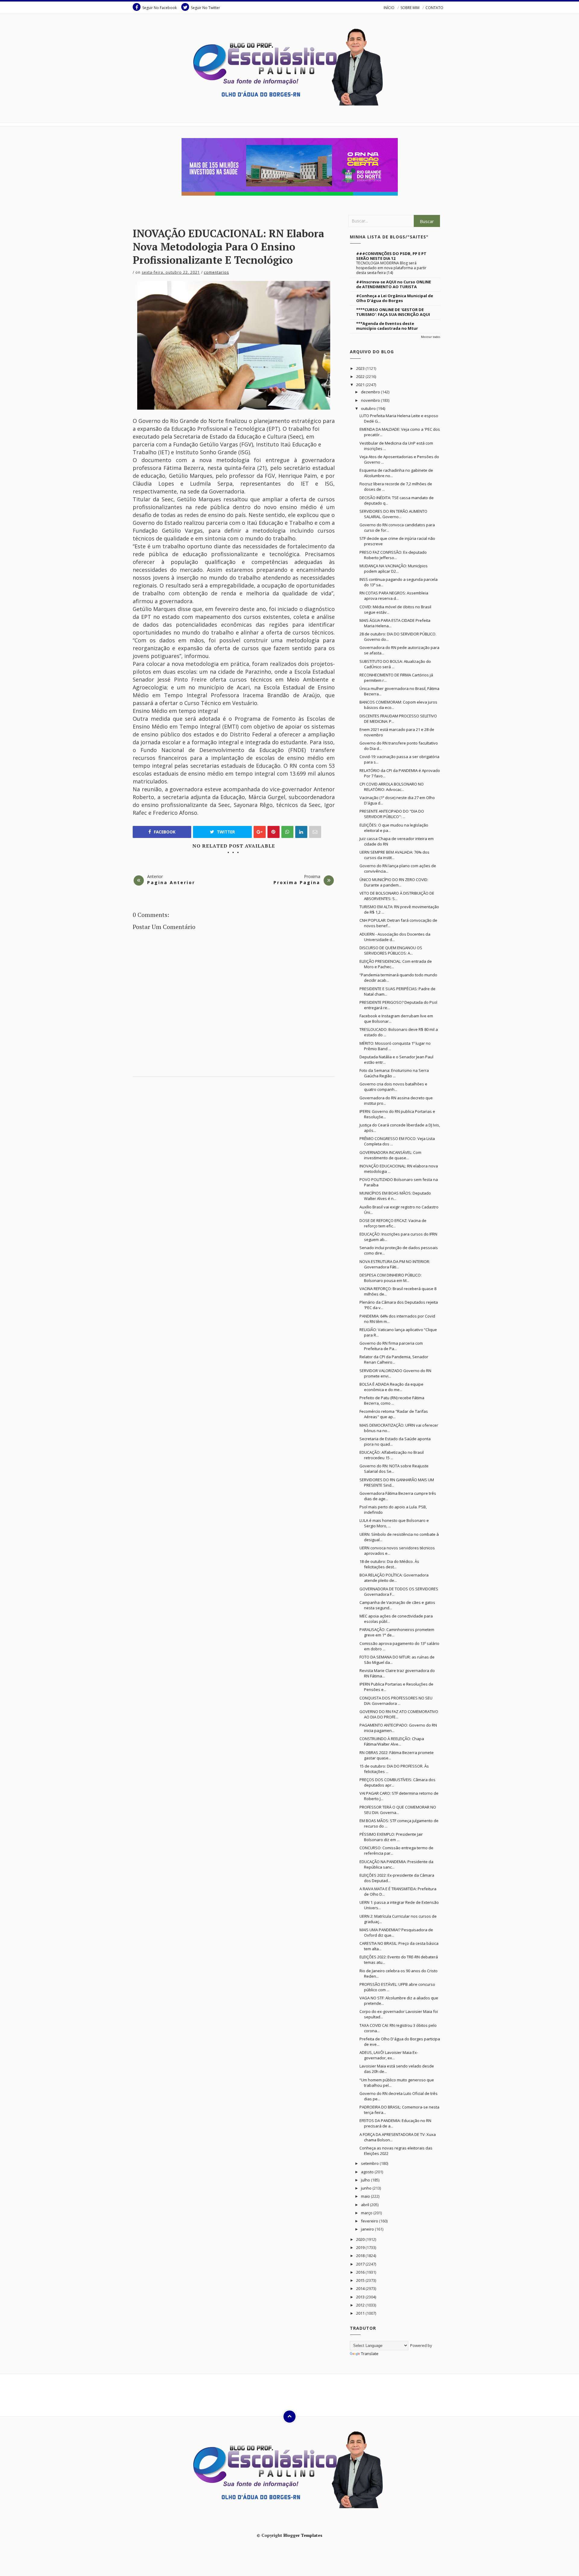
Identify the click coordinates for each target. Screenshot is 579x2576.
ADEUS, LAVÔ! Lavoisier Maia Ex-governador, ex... (389, 2055)
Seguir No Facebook (160, 8)
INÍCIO (389, 8)
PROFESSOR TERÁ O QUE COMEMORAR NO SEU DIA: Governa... (398, 1810)
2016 (361, 2272)
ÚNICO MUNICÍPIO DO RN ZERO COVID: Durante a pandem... (394, 882)
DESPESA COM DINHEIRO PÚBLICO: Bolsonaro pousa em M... (391, 1278)
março (367, 2213)
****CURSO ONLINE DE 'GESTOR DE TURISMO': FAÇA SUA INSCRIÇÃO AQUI (393, 312)
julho (366, 2180)
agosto (368, 2172)
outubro (369, 408)
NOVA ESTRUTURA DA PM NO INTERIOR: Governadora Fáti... (395, 1264)
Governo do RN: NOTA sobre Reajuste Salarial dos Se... (394, 1469)
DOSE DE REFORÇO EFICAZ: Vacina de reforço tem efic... (393, 1223)
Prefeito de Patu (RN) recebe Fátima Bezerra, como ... (392, 1400)
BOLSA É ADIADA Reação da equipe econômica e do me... (391, 1387)
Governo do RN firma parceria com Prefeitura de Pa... (391, 1346)
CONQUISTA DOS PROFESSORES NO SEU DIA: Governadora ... (396, 1701)
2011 (361, 2313)
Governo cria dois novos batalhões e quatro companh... (393, 1087)
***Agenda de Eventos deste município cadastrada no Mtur (387, 326)
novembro (371, 400)
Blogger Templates (303, 2535)
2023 (361, 368)
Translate (370, 2354)
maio (366, 2196)
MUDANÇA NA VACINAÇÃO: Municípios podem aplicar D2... (394, 568)
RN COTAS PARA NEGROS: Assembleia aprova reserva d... (394, 596)
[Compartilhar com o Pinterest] (315, 832)
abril (365, 2205)
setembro (370, 2163)
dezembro (371, 392)
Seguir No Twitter (206, 8)
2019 (361, 2247)
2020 (361, 2239)
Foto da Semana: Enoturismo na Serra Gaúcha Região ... (394, 1073)
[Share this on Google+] (260, 832)
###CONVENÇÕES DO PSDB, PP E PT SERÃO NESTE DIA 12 (391, 256)
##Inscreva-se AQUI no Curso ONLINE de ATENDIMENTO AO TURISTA (394, 284)
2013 (361, 2297)
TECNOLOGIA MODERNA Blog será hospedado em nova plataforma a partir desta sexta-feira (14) (391, 268)
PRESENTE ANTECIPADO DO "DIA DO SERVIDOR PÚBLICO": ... (392, 814)
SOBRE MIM (410, 8)
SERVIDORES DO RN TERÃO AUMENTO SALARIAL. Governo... (393, 514)
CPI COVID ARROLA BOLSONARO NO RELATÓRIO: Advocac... (392, 787)
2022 (361, 376)
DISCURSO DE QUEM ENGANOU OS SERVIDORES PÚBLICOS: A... (391, 950)
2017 (361, 2264)
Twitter (225, 832)
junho (367, 2188)
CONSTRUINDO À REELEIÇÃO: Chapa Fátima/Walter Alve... (392, 1741)
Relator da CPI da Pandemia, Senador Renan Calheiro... (394, 1359)
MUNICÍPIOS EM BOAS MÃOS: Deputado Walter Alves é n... (395, 1196)
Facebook (164, 832)
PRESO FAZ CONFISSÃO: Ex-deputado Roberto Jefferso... (393, 555)
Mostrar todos (431, 337)
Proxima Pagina (297, 882)
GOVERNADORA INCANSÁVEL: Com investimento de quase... (390, 1155)
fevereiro (370, 2221)
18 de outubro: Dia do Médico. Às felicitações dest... (389, 1564)
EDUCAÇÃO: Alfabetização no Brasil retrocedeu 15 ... (392, 1455)
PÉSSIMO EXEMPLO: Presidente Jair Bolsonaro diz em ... (391, 1837)
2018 (361, 2256)
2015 (361, 2280)
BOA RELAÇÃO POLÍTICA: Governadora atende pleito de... (394, 1578)
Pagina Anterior (171, 882)
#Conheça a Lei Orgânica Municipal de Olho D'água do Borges (395, 298)
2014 (361, 2288)
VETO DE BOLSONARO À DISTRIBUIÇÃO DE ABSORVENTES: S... (397, 896)
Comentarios (216, 272)
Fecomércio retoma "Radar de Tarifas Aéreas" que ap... (394, 1414)
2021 (361, 385)
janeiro (368, 2229)
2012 (361, 2305)
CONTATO (434, 8)
